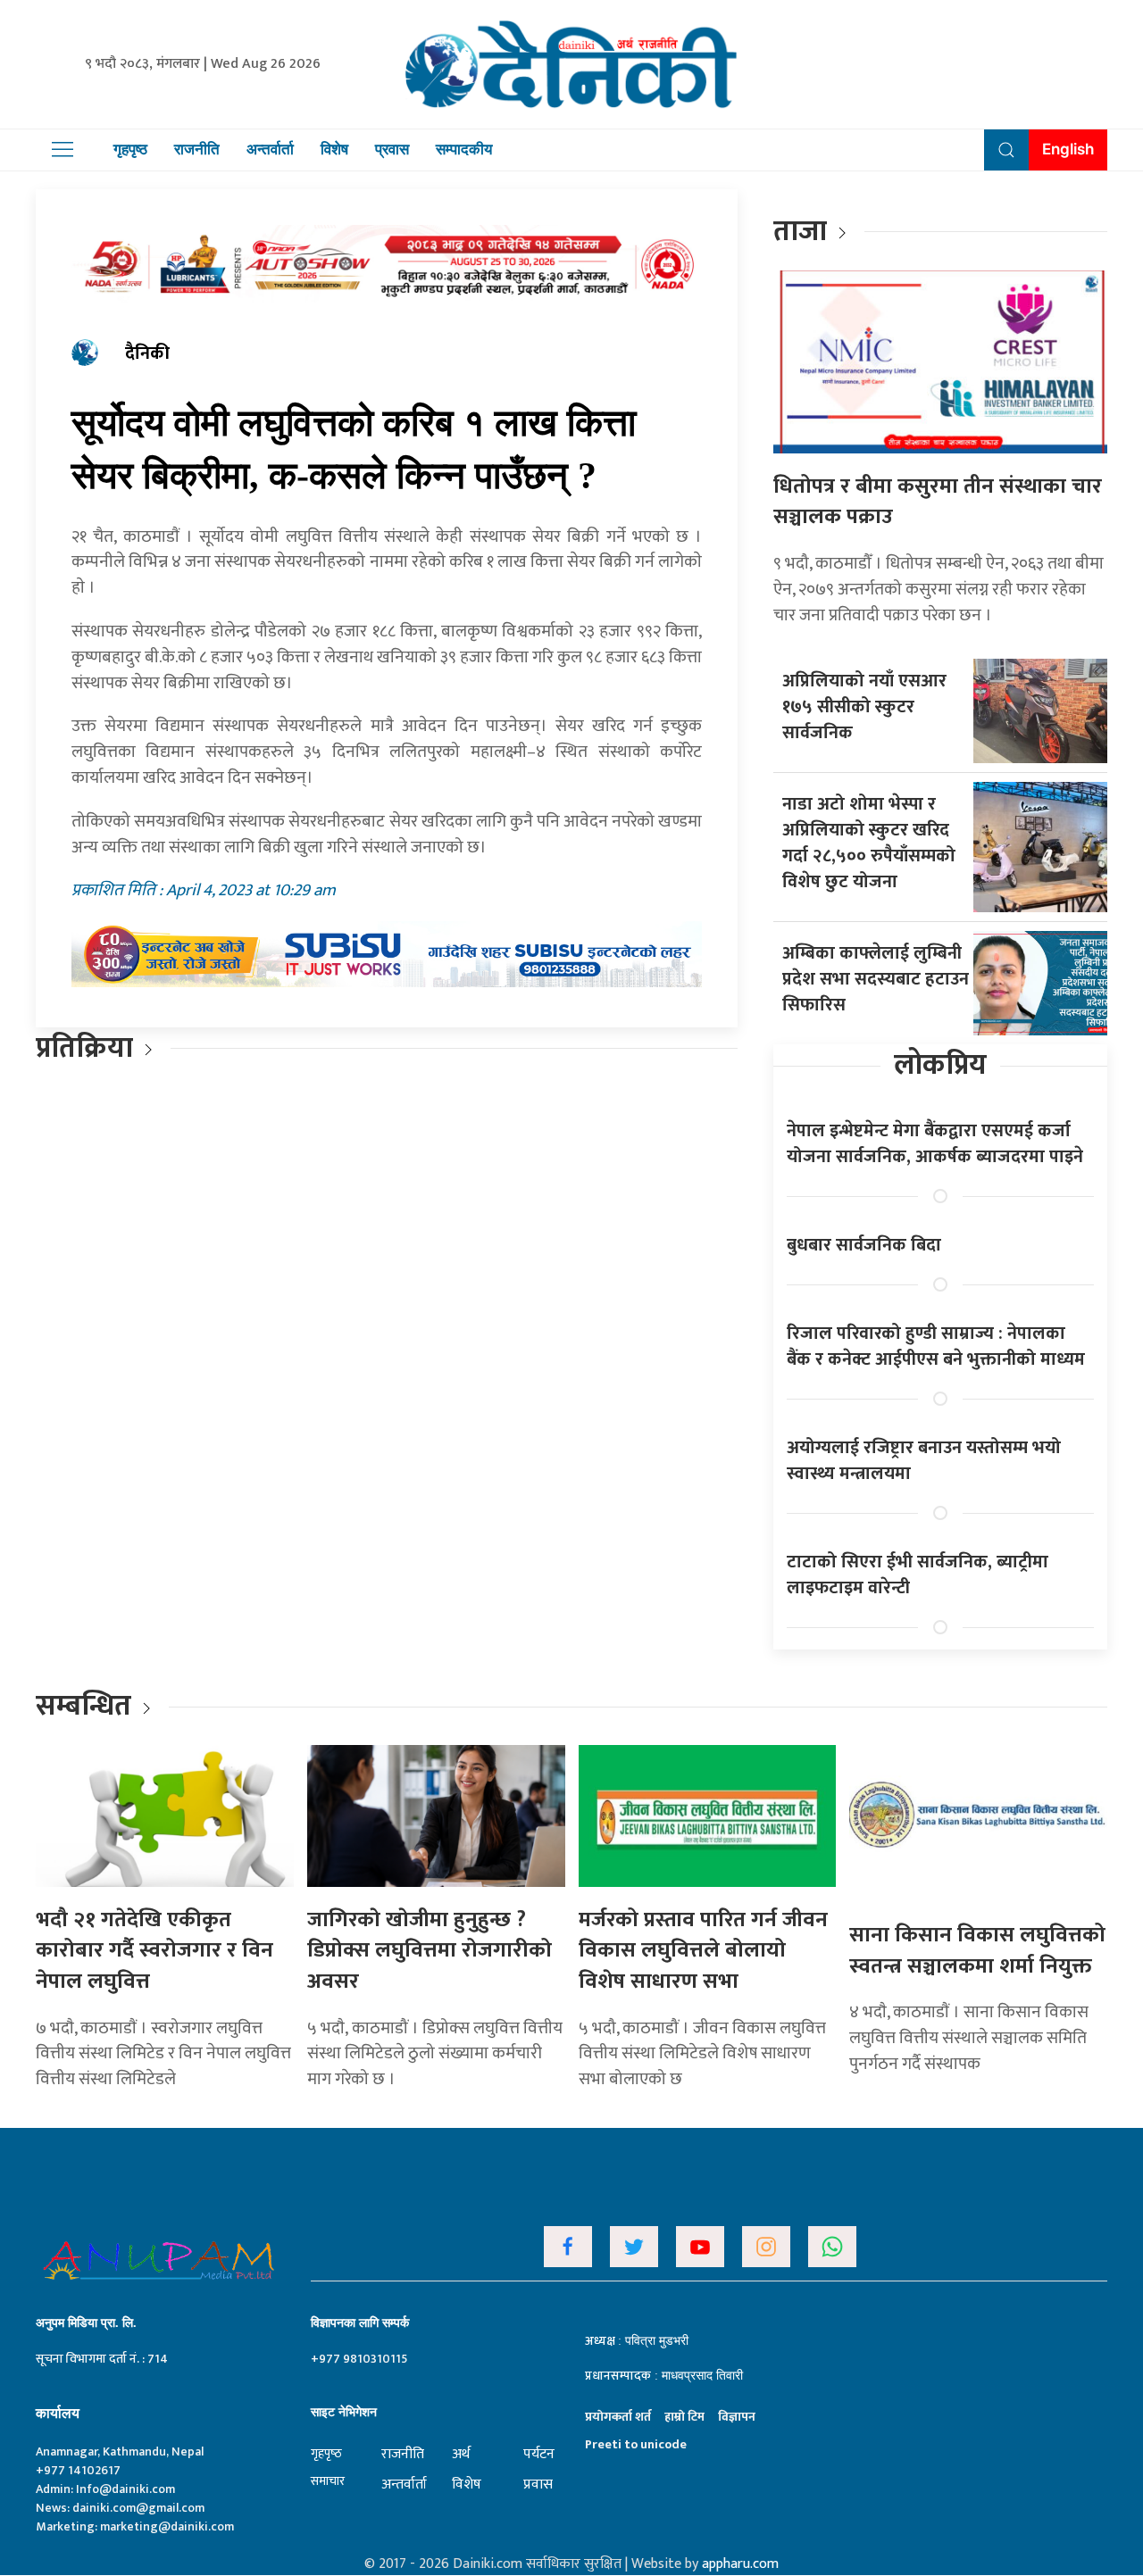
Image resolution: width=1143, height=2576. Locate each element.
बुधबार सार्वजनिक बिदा (864, 1245)
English (1068, 149)
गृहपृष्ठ (130, 149)
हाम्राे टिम (684, 2417)
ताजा (800, 232)
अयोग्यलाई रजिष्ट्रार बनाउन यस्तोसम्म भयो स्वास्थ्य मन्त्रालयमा (924, 1461)
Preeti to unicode (636, 2444)
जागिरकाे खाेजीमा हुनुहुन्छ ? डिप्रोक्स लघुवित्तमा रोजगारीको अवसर (430, 1951)
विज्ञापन (737, 2417)
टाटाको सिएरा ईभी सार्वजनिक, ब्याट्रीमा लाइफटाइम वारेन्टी (918, 1575)
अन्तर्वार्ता (270, 149)
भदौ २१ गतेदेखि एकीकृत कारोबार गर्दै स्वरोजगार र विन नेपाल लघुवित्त (154, 1951)
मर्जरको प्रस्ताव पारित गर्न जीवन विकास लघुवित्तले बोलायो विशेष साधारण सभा (703, 1951)
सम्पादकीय (464, 149)
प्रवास (392, 149)
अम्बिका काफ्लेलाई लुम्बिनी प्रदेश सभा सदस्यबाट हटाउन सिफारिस (876, 979)
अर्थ (461, 2454)
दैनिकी (147, 353)
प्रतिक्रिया (84, 1048)
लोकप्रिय (940, 1065)
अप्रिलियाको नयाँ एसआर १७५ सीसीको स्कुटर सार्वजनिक (864, 707)
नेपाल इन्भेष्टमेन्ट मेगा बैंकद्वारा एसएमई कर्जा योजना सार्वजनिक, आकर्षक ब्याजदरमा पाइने (935, 1144)
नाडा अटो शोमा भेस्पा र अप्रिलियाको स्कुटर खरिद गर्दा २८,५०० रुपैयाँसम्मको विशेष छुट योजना (869, 843)
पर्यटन (539, 2454)
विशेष (334, 149)
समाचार (328, 2481)
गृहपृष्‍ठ (326, 2453)
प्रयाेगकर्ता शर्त (618, 2417)
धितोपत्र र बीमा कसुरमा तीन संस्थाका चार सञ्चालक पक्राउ (938, 502)
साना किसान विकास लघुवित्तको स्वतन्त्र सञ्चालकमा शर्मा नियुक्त (977, 1951)
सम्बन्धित (87, 1706)
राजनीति (197, 149)
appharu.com (740, 2564)
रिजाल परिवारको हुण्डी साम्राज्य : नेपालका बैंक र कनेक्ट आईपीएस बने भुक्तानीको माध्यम (936, 1346)
